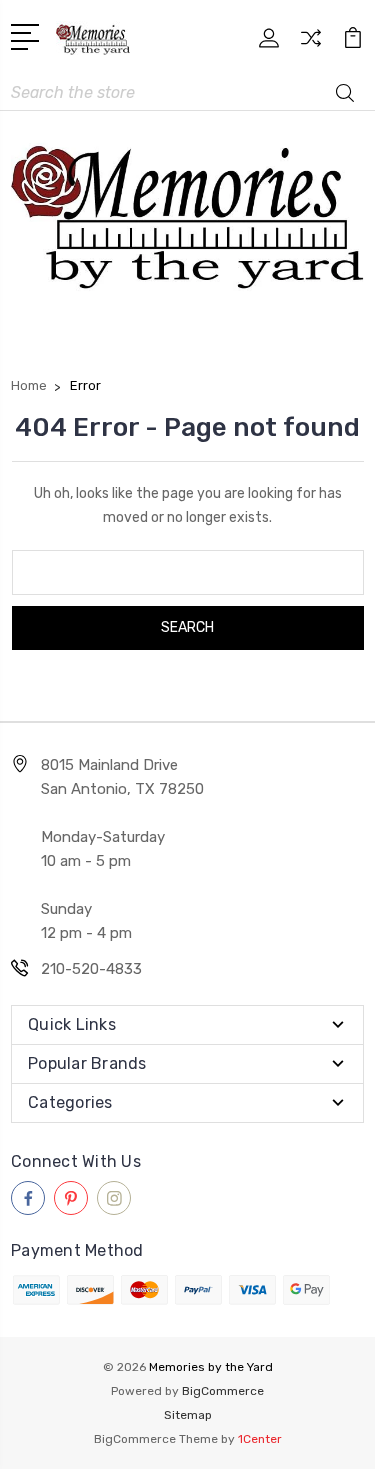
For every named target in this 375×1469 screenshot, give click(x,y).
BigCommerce (223, 1391)
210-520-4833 (91, 969)
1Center (260, 1439)
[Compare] (311, 44)
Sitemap (188, 1415)
